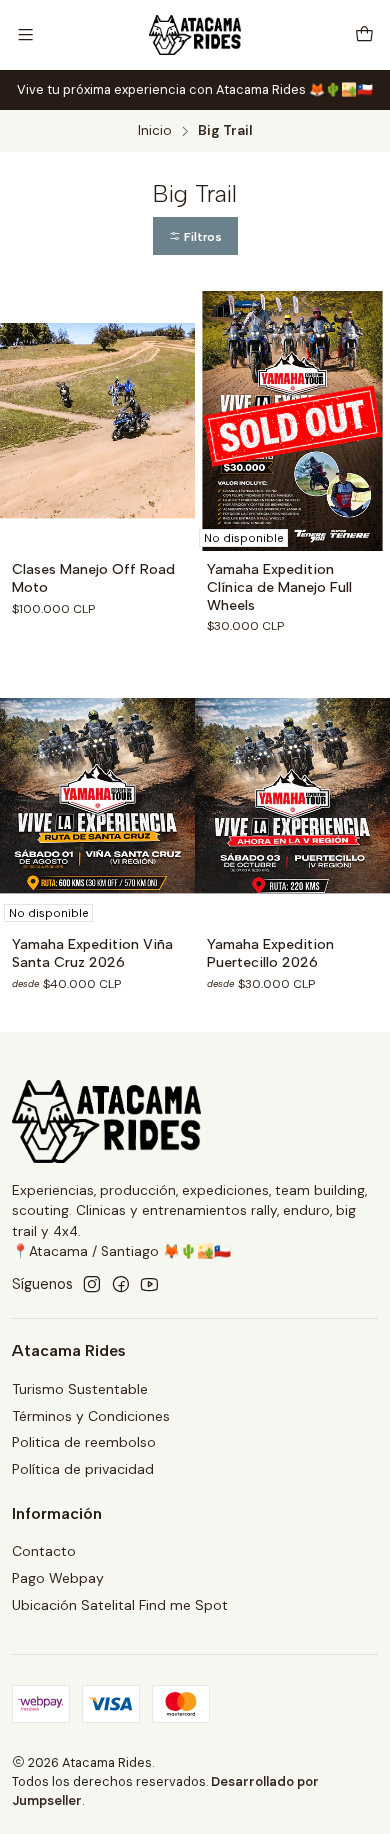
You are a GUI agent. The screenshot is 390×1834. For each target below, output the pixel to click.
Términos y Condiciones (91, 1416)
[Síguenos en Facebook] (121, 1284)
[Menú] (25, 34)
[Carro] (364, 34)
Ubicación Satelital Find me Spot (120, 1605)
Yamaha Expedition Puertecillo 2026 (270, 953)
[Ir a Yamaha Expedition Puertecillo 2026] (292, 796)
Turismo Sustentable (80, 1389)
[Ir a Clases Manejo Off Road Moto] (97, 421)
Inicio (155, 131)
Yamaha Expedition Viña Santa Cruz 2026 (92, 953)
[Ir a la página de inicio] (194, 35)
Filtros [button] (201, 237)
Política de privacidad (83, 1469)
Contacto (44, 1551)
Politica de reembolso (84, 1442)
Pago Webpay (58, 1578)
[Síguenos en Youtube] (149, 1284)
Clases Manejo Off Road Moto (93, 578)
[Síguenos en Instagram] (92, 1284)
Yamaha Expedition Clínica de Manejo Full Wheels (279, 587)
